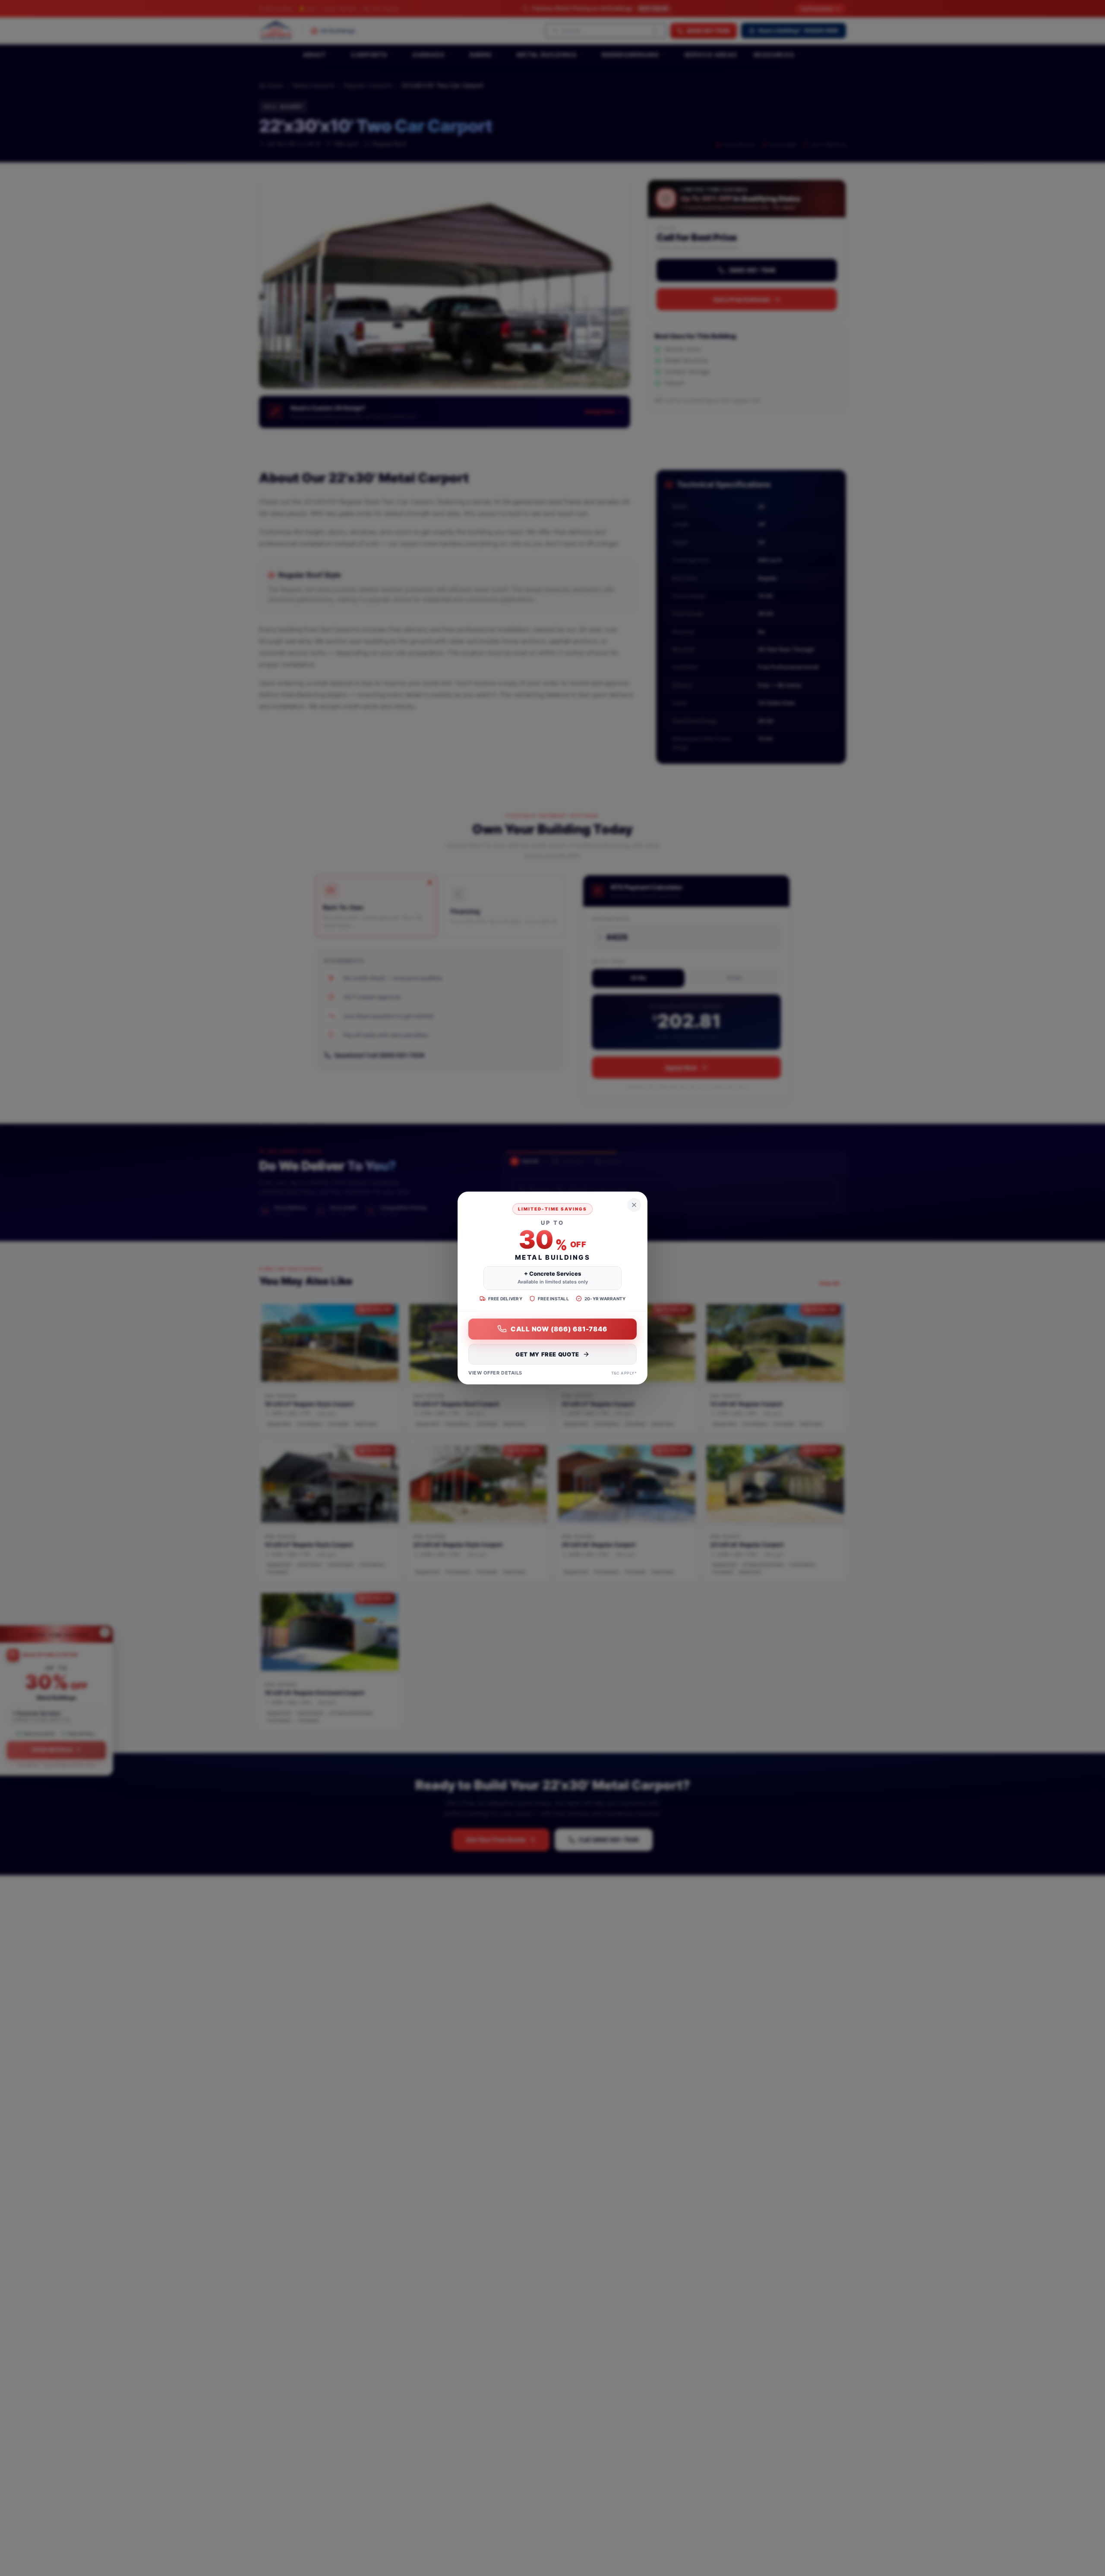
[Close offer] (634, 1205)
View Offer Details (495, 1373)
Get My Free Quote (547, 1354)
